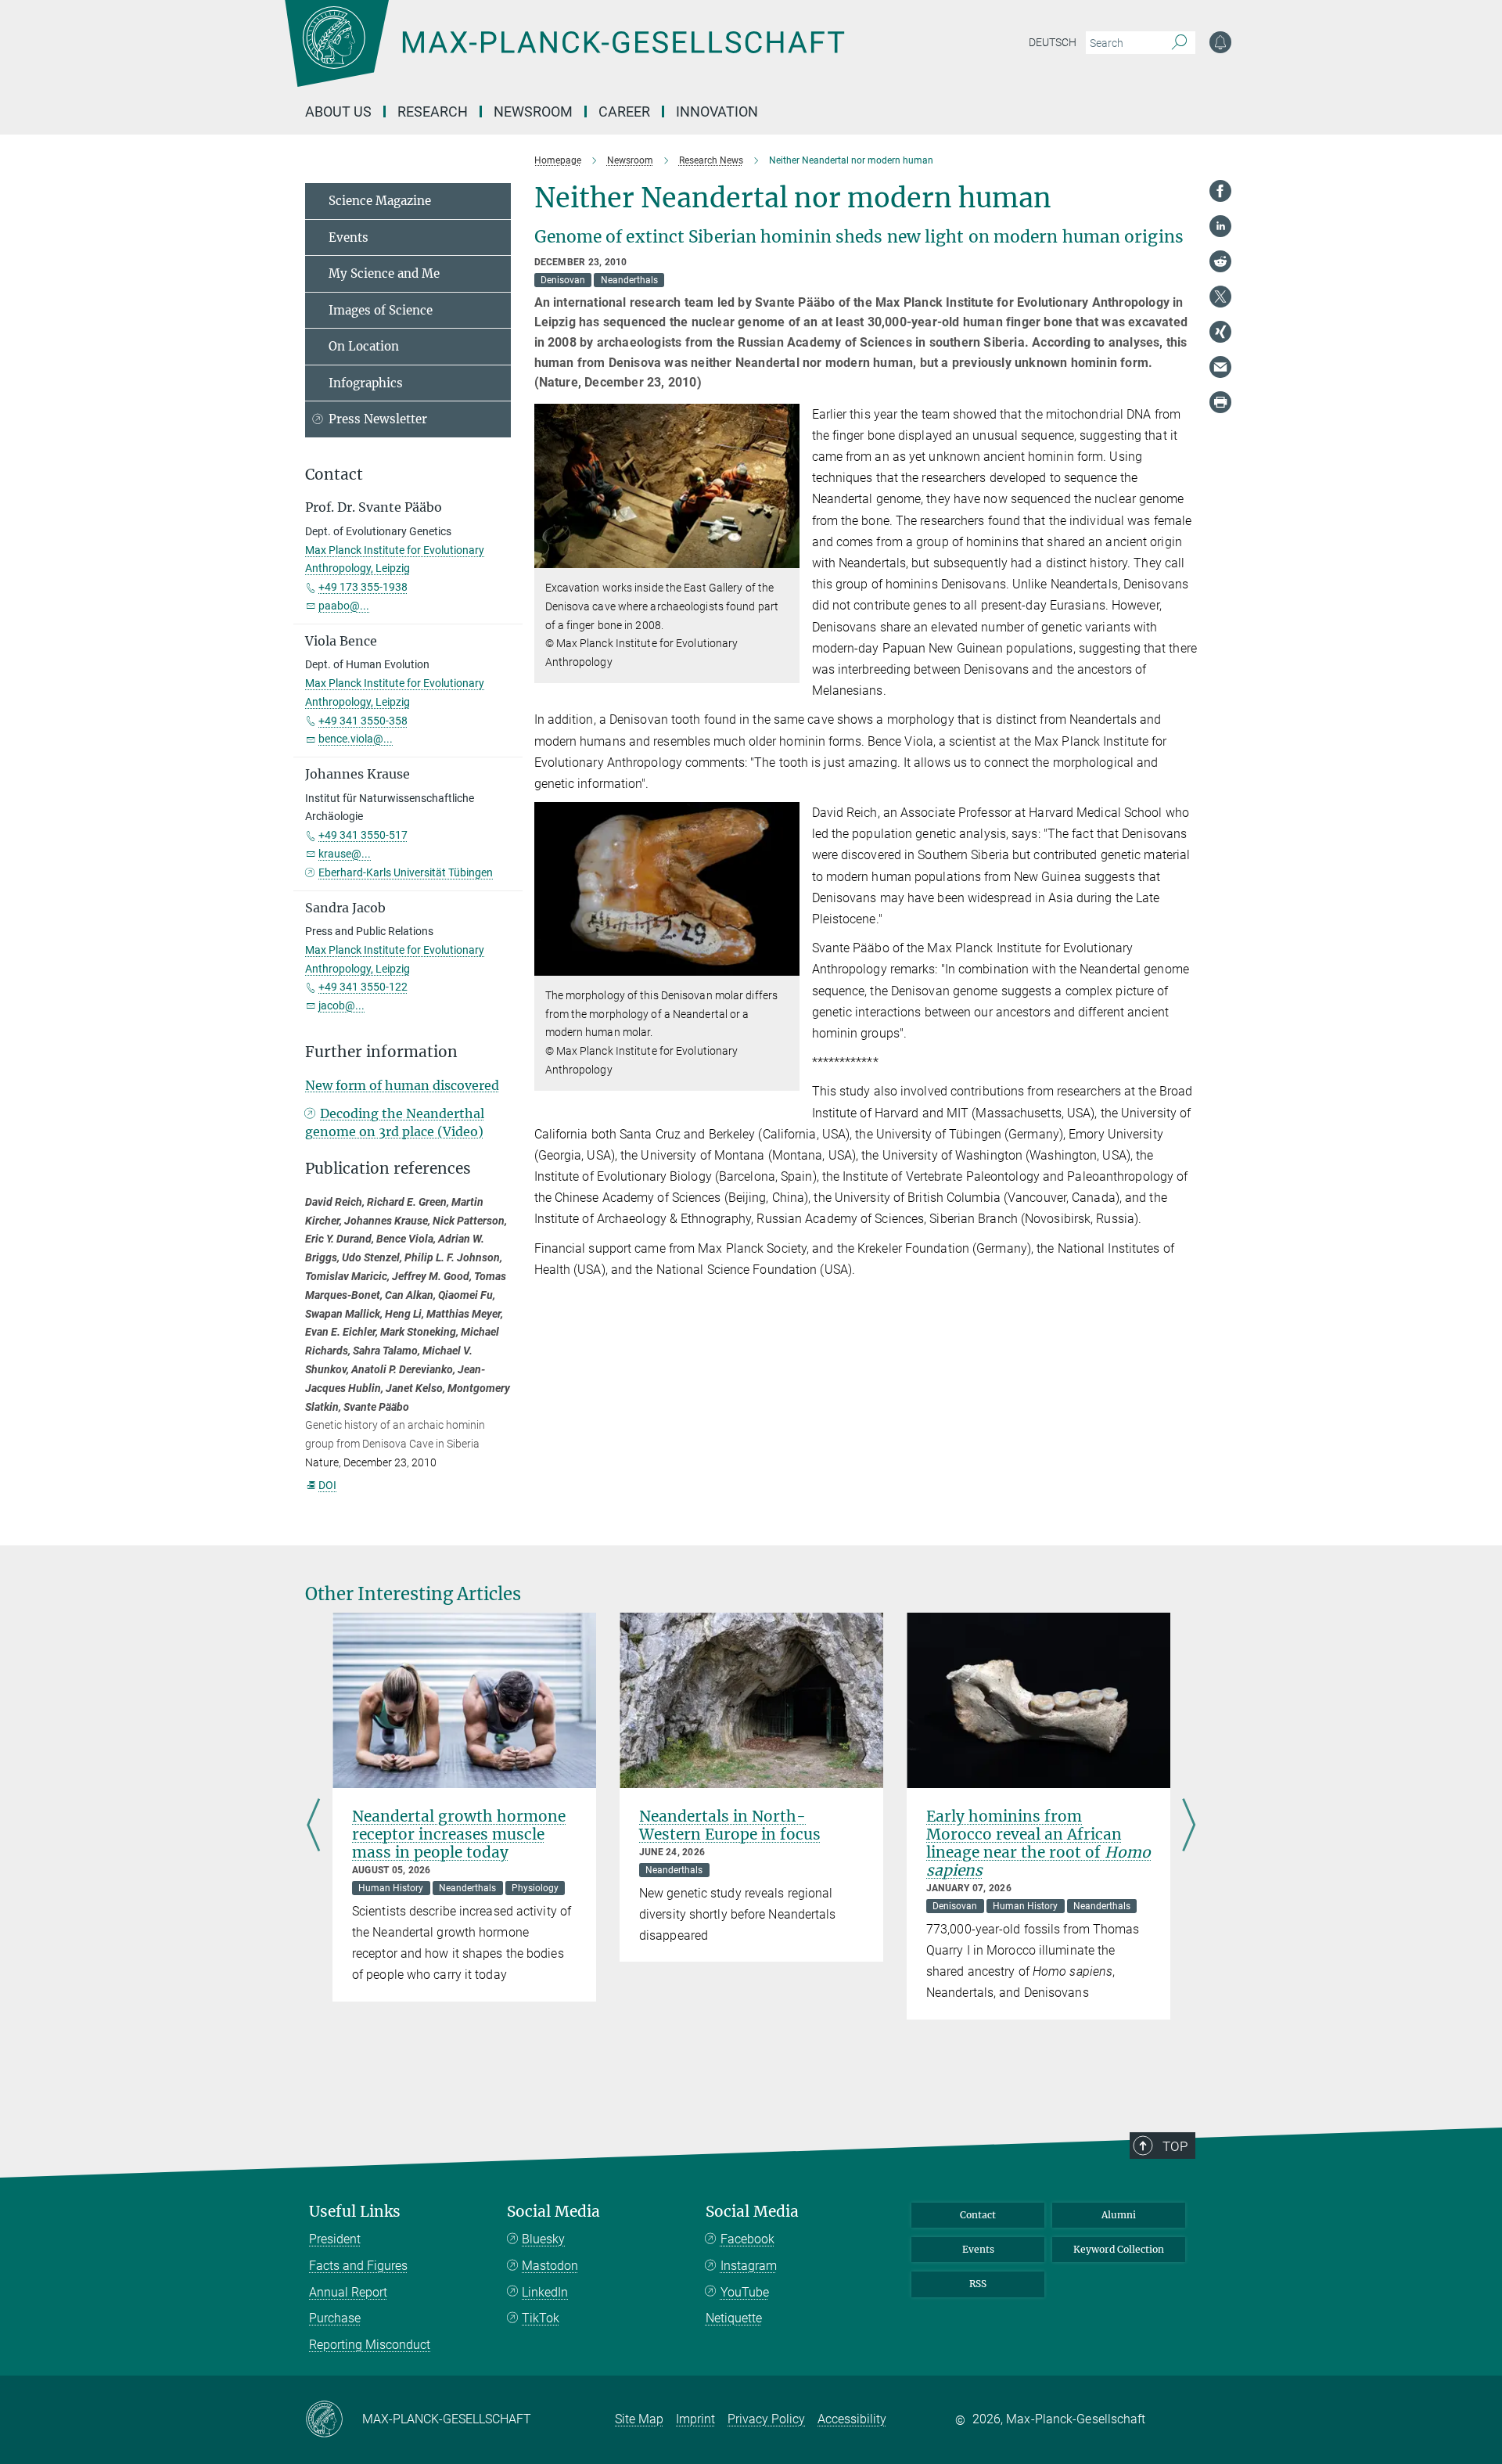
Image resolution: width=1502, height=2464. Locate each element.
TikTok (541, 2318)
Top (1175, 2146)
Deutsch (1053, 42)
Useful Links (355, 2212)
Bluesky (543, 2239)
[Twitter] (1220, 297)
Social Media (553, 2212)
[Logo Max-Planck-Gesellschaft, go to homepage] (564, 55)
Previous (313, 1827)
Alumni (1119, 2215)
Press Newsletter (378, 419)
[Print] (1220, 402)
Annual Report (348, 2292)
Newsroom (533, 112)
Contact (978, 2215)
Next (1189, 1827)
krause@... (345, 854)
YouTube (745, 2292)
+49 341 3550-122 (363, 987)
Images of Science (381, 310)
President (335, 2239)
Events (349, 237)
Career (624, 112)
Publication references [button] (388, 1169)
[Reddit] (1220, 261)
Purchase (335, 2318)
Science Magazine (380, 201)
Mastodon (550, 2266)
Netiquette (734, 2318)
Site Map (639, 2419)
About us (338, 112)
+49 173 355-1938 (363, 587)
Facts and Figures (358, 2266)
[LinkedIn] (1220, 226)
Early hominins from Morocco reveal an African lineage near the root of (1038, 1843)
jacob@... (341, 1005)
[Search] (1179, 43)
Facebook (747, 2239)
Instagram (749, 2266)
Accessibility (852, 2419)
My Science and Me (384, 273)
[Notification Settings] (1220, 42)
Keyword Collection (1119, 2249)
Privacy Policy (766, 2419)
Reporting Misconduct (370, 2345)
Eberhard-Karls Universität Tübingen (406, 872)
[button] (786, 557)
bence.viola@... (356, 739)
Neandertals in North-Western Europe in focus (730, 1825)
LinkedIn (545, 2292)
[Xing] (1220, 332)
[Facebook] (1220, 191)
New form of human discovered (402, 1085)
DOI (327, 1485)
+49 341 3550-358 (363, 721)
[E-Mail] (1220, 367)
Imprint (695, 2419)
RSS (978, 2284)
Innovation (717, 112)
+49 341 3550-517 (363, 835)
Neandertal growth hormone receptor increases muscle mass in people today (459, 1834)
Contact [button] (334, 475)
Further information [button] (381, 1052)
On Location (364, 346)
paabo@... (344, 606)
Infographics (366, 383)
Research (433, 112)
